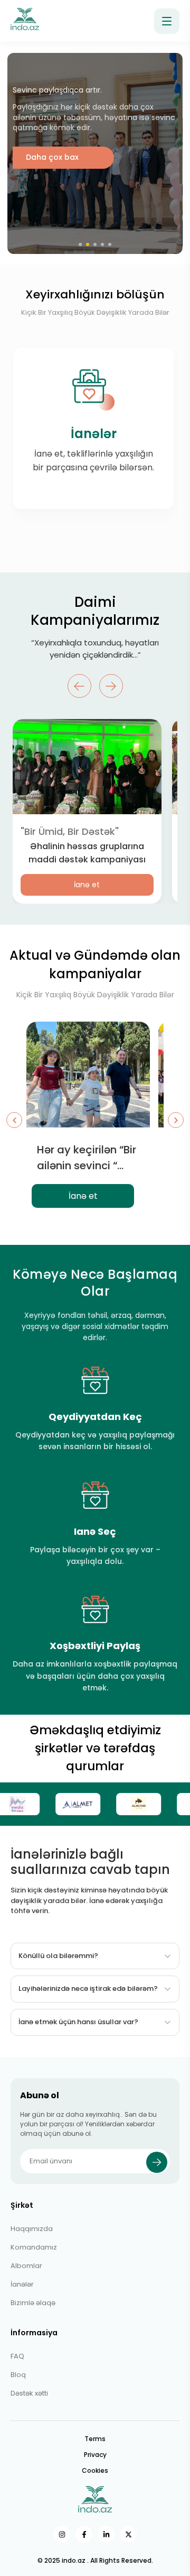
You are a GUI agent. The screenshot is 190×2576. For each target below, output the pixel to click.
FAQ (17, 2356)
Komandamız (34, 2247)
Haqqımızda (32, 2229)
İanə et (87, 885)
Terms (95, 2439)
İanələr (22, 2284)
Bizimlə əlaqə (33, 2303)
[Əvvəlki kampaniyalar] (14, 1120)
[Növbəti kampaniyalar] (176, 1120)
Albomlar (26, 2266)
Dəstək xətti (29, 2393)
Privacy (95, 2455)
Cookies (95, 2470)
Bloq (18, 2375)
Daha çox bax (52, 157)
